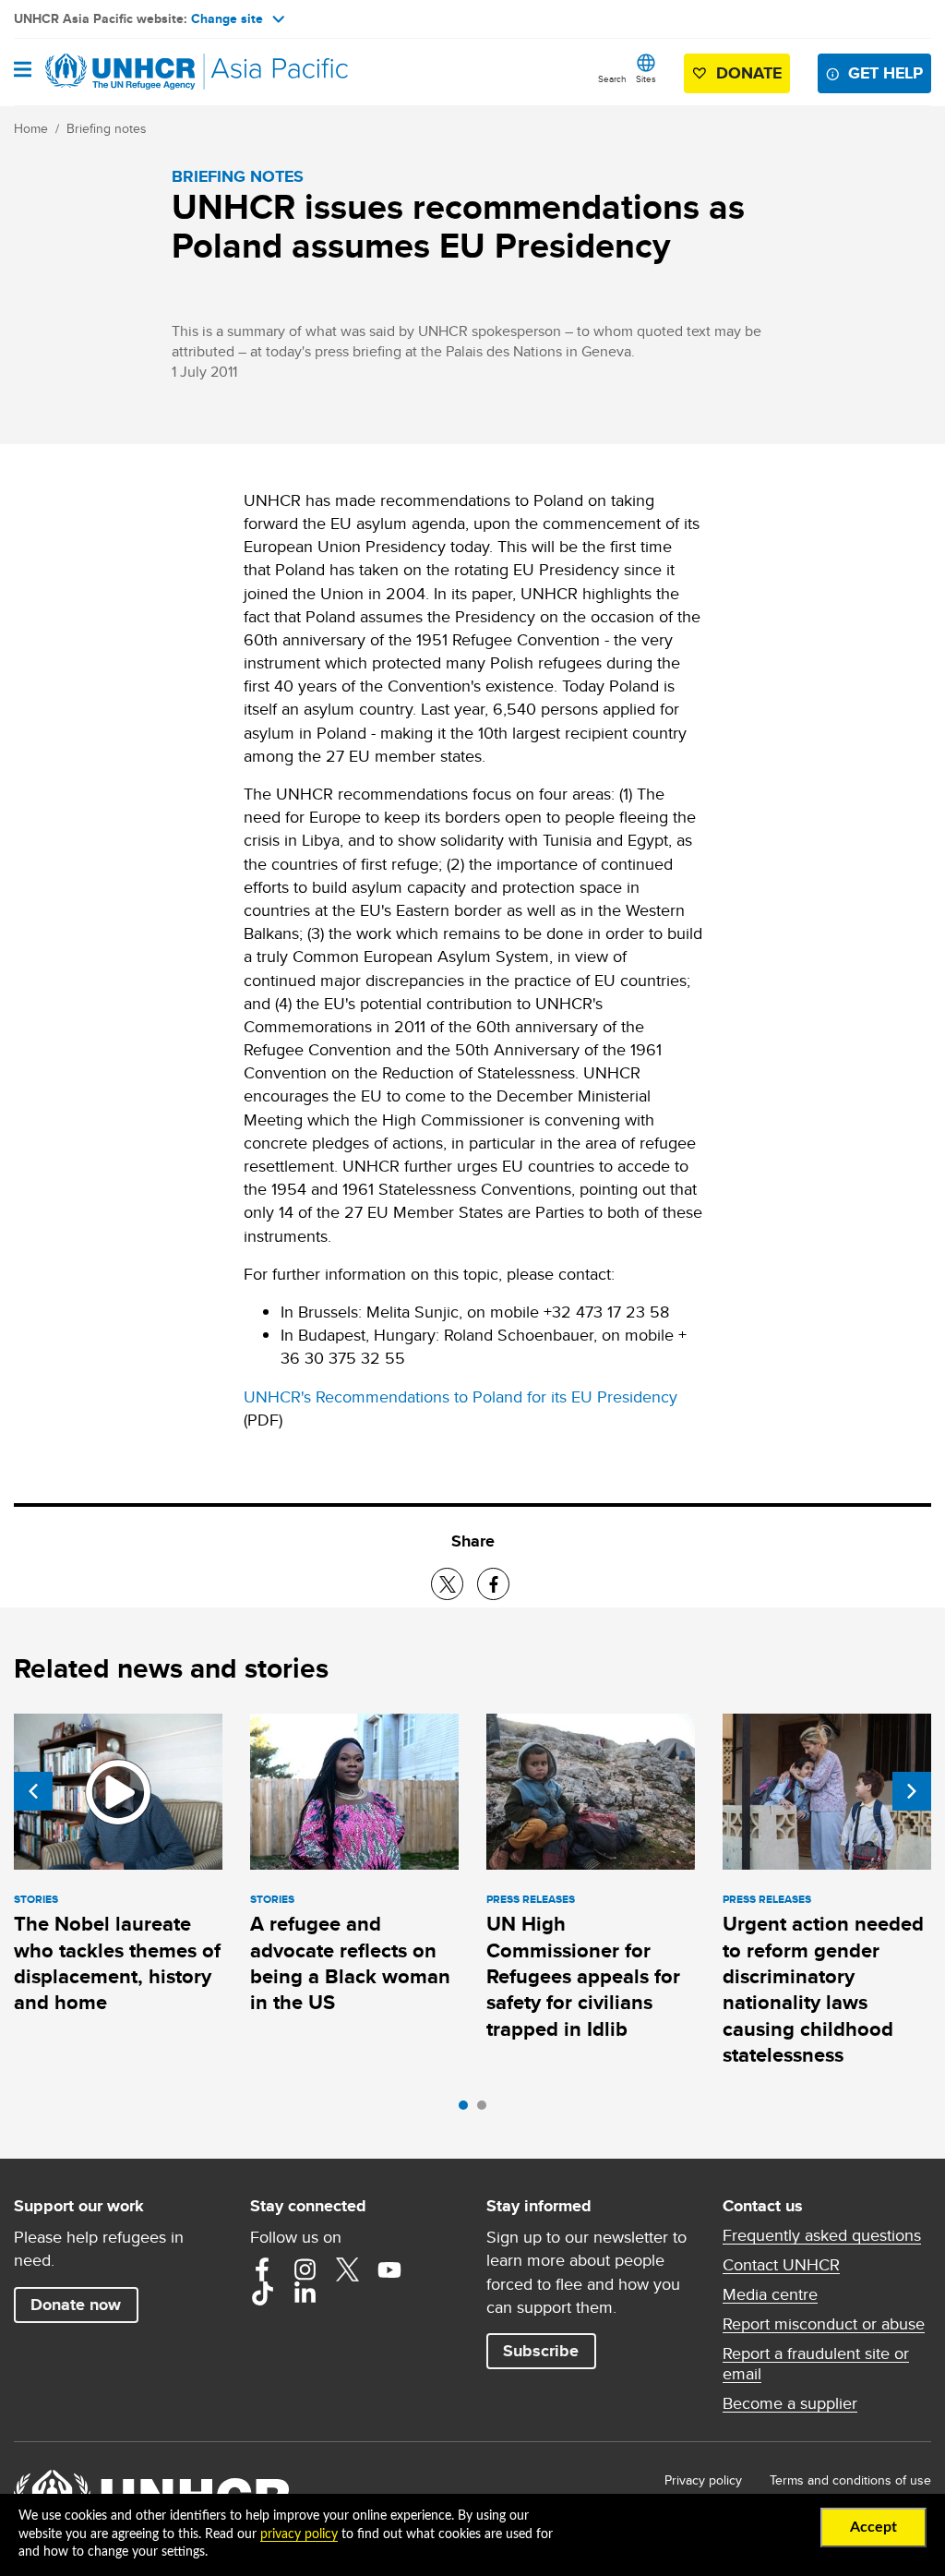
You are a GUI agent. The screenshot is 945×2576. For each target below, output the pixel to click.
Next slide (912, 1791)
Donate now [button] (76, 2305)
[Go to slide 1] (468, 2110)
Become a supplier (790, 2403)
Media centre (770, 2294)
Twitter (347, 2269)
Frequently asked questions (822, 2235)
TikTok (262, 2293)
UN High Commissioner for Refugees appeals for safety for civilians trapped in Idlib (583, 1976)
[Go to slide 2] (486, 2110)
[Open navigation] (23, 71)
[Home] (108, 72)
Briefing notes (107, 128)
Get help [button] (885, 73)
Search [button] (612, 78)
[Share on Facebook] (493, 1584)
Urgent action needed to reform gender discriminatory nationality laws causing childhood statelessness (823, 1989)
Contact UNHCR (781, 2265)
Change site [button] (227, 18)
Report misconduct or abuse (824, 2324)
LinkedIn (305, 2293)
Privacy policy (703, 2480)
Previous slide (33, 1791)
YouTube (389, 2269)
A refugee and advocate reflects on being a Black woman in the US (350, 1963)
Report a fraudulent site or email (816, 2364)
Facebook (262, 2269)
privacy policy (299, 2534)
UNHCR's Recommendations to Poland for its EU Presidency (461, 1396)
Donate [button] (749, 73)
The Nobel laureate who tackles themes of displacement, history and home (117, 1963)
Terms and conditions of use (850, 2480)
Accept (873, 2527)
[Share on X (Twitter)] (447, 1584)
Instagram (305, 2269)
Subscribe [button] (541, 2351)
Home (31, 128)
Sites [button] (646, 78)
